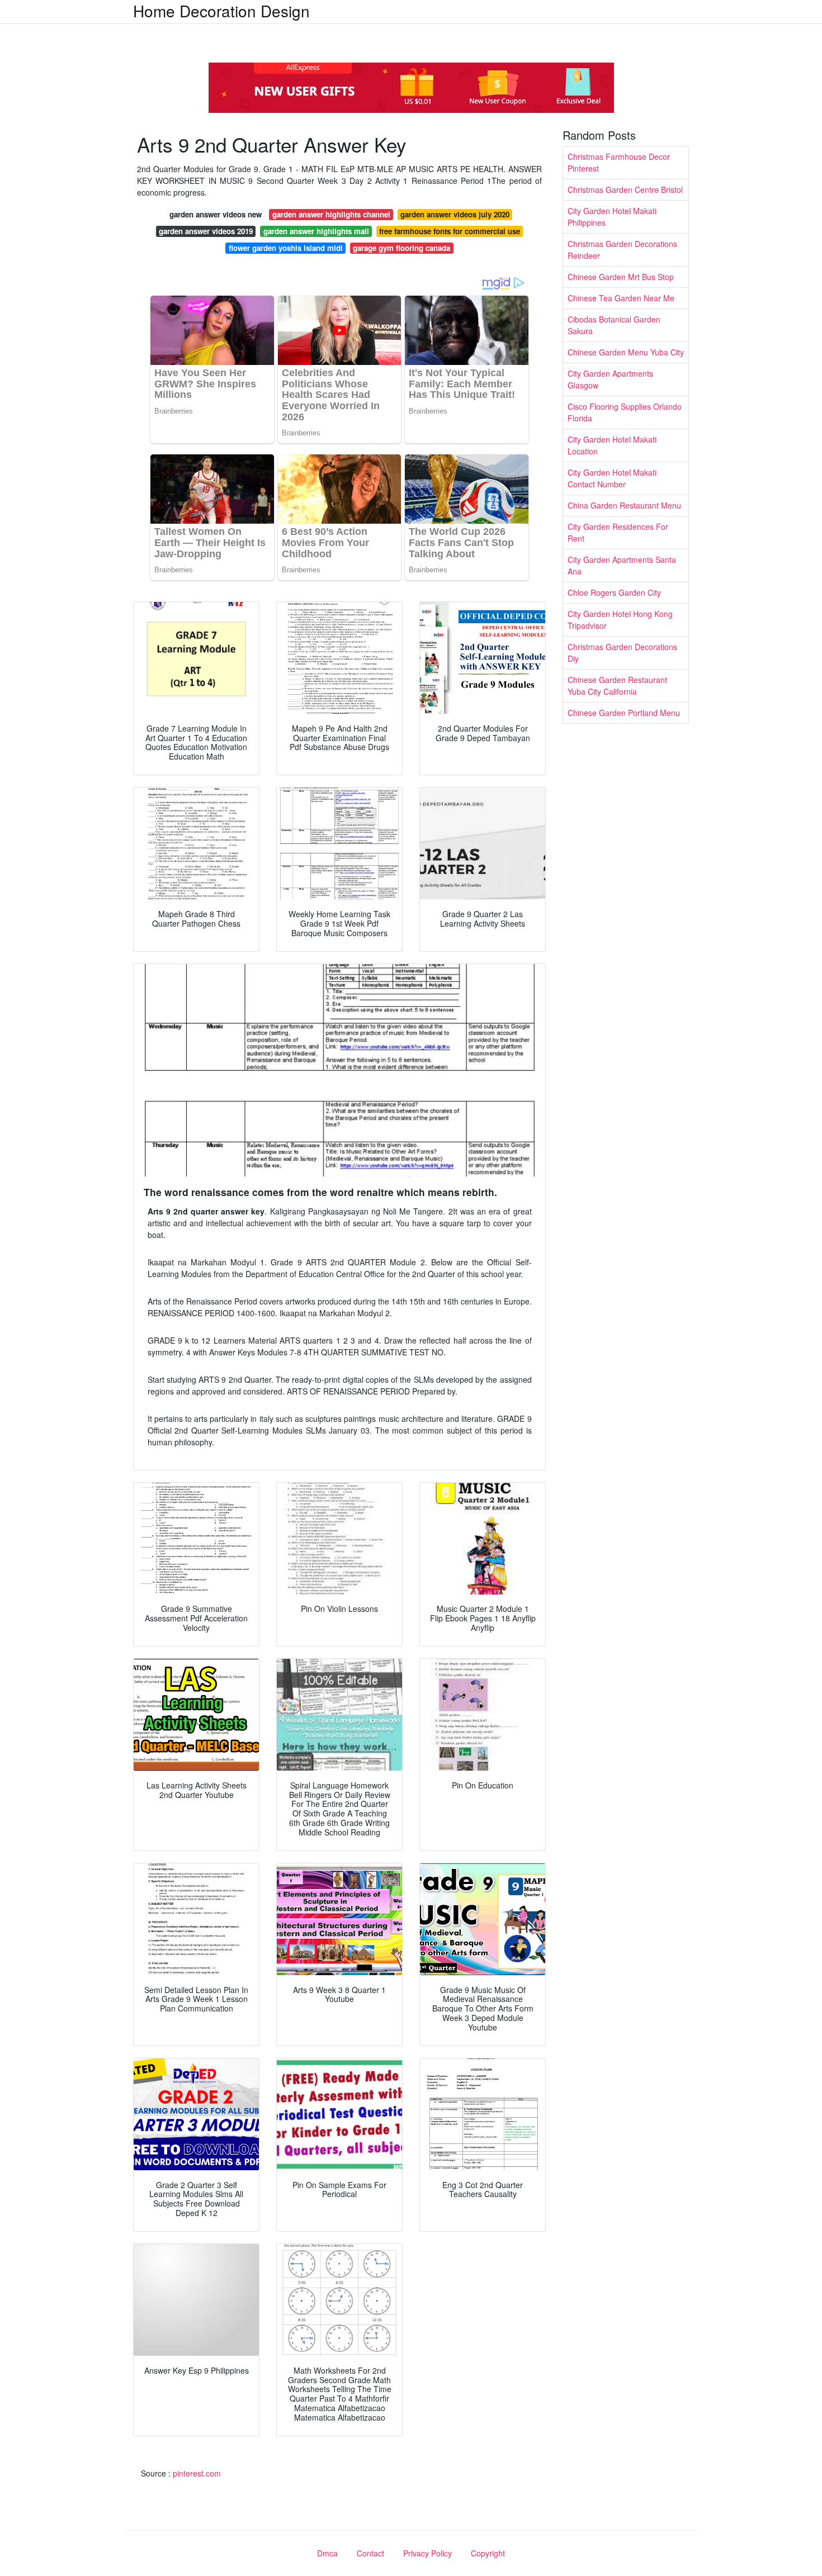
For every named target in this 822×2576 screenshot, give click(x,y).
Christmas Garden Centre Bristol (625, 189)
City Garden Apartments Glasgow (610, 379)
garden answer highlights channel (331, 214)
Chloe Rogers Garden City (614, 592)
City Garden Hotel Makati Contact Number (612, 478)
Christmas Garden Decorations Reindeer (622, 250)
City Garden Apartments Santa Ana (622, 565)
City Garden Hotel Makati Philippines (612, 217)
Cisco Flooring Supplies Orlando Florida (625, 412)
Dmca (327, 2553)
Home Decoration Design (221, 11)
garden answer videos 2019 (206, 231)
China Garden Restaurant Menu (624, 505)
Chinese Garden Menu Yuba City (626, 352)
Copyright (488, 2553)
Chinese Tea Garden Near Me (621, 298)
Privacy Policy (427, 2553)
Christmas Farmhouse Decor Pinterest (619, 162)
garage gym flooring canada (401, 248)
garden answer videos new (216, 214)
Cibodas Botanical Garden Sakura (614, 325)
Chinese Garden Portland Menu (624, 713)
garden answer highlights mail (316, 231)
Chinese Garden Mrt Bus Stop (621, 277)
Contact (370, 2553)
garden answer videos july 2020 (455, 214)
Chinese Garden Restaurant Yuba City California (617, 685)
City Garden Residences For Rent (618, 532)
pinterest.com (197, 2473)
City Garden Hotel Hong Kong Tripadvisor (620, 620)
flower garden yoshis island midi (286, 248)
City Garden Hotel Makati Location (612, 445)
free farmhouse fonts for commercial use (450, 231)
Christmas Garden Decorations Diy (622, 653)
